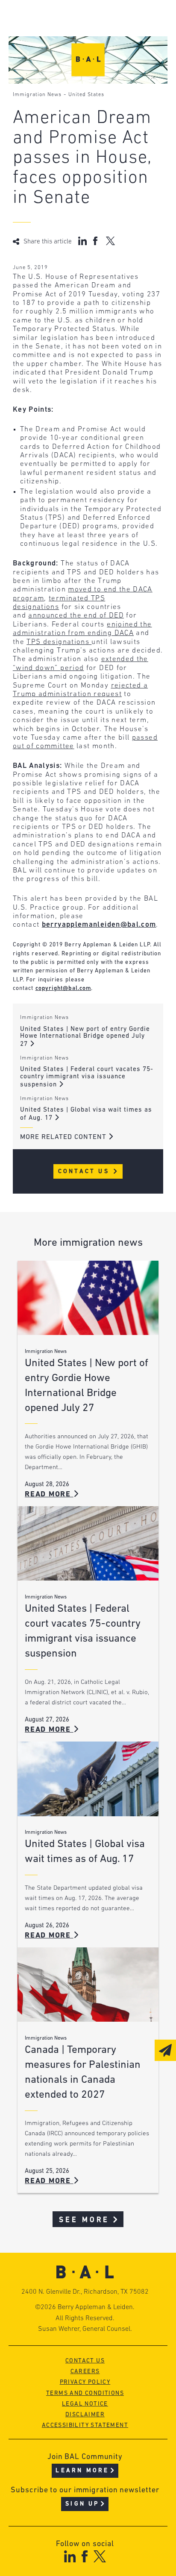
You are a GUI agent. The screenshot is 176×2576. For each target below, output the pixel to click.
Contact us (85, 2361)
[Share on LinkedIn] (82, 241)
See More (84, 2220)
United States (86, 95)
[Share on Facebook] (96, 241)
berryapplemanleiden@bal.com (99, 925)
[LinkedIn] (70, 2556)
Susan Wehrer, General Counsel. (85, 2329)
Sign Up (82, 2504)
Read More (49, 1494)
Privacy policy (85, 2382)
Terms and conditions (85, 2393)
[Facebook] (84, 2556)
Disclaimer (85, 2415)
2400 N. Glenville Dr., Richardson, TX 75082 (85, 2292)
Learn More (82, 2471)
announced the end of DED (76, 616)
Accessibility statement (85, 2425)
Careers (85, 2372)
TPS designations (59, 642)
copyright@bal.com (63, 988)
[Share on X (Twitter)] (110, 241)
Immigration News (37, 95)
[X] (100, 2556)
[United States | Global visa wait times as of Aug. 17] (88, 1779)
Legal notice (85, 2404)
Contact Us (85, 1172)
